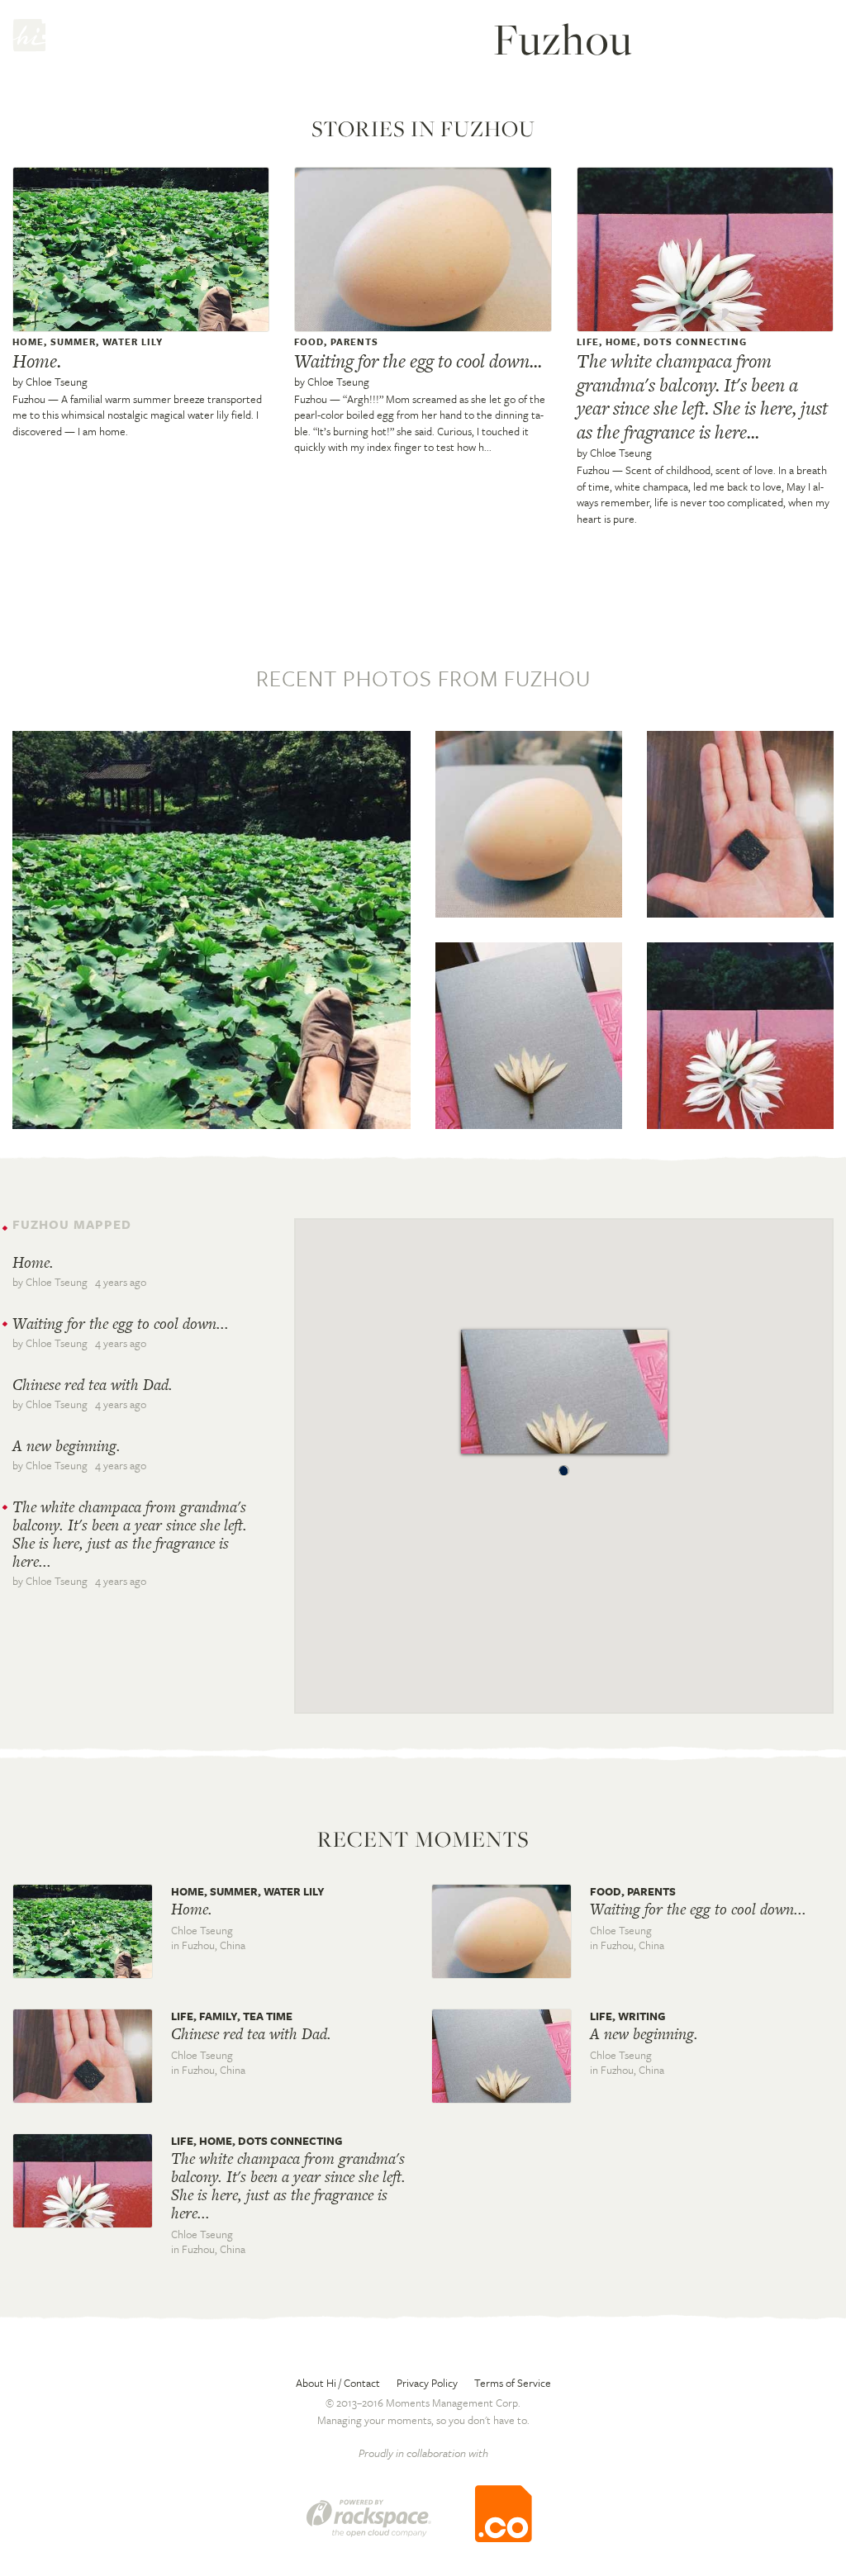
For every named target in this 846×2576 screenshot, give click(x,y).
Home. (37, 361)
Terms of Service (513, 2383)
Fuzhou (29, 399)
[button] (564, 1467)
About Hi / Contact (338, 2383)
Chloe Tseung (57, 382)
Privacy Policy (427, 2383)
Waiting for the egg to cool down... (418, 361)
